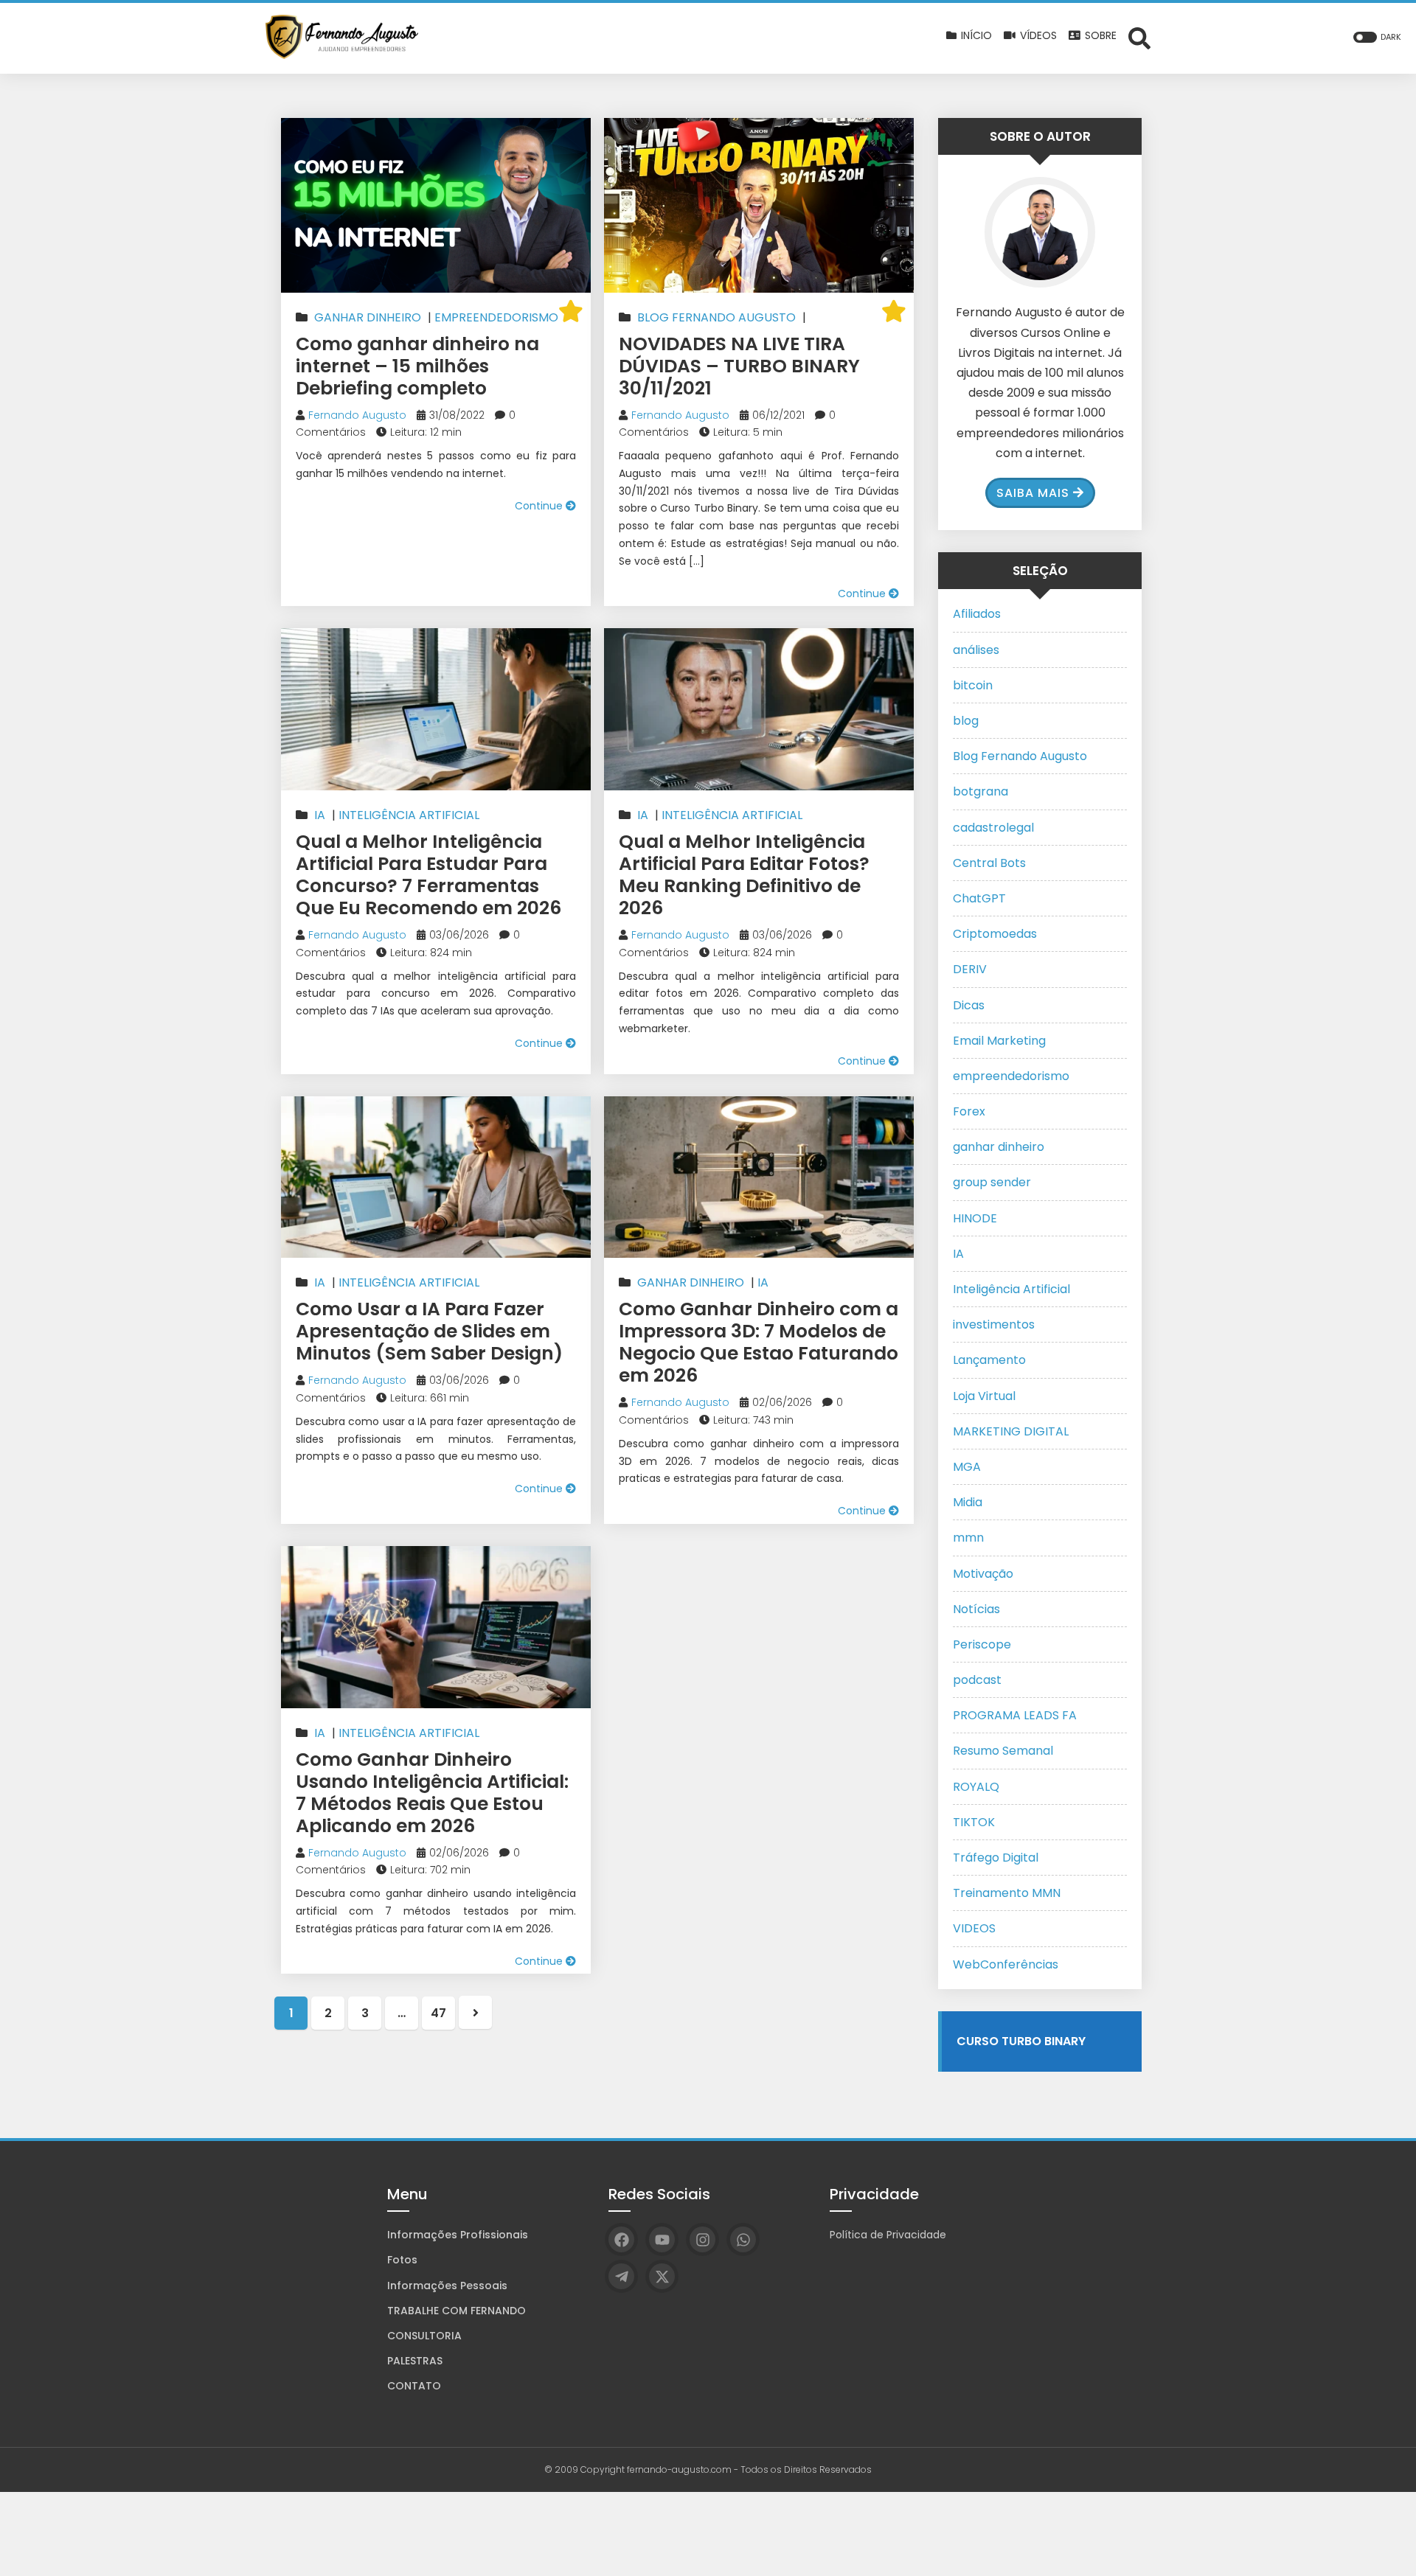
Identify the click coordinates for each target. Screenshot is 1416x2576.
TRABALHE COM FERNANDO (457, 2311)
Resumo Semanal (1003, 1751)
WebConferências (1006, 1964)
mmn (968, 1538)
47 (438, 2013)
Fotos (402, 2260)
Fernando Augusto (357, 415)
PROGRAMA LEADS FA (1015, 1715)
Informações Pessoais (447, 2286)
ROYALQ (976, 1787)
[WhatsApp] (743, 2239)
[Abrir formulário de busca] (1139, 37)
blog (966, 721)
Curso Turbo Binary (1021, 2041)
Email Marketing (999, 1041)
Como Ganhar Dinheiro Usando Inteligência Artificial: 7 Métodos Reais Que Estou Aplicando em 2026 (432, 1793)
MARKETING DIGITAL (1011, 1431)
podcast (977, 1680)
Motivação (983, 1574)
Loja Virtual (984, 1396)
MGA (967, 1467)
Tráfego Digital (996, 1858)
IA (320, 815)
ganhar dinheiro (368, 317)
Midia (968, 1502)
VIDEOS (974, 1928)
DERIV (970, 969)
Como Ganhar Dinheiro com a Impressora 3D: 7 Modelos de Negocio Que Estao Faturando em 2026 (759, 1342)
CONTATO (414, 2386)
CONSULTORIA (424, 2336)
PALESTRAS (415, 2361)
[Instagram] (702, 2239)
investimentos (994, 1324)
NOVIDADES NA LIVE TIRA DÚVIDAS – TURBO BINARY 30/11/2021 (739, 366)
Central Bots (989, 863)
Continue (540, 506)
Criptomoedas (995, 934)
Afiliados (977, 614)
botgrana (981, 791)
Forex (969, 1111)
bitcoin (973, 685)
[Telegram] (621, 2276)
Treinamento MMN (1007, 1893)
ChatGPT (979, 898)
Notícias (976, 1609)
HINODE (975, 1218)
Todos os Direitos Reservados (806, 2469)
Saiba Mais (1033, 493)
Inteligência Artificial (409, 815)
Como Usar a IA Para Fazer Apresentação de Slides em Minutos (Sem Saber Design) (429, 1331)
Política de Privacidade (888, 2235)
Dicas (969, 1005)
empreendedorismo (496, 317)
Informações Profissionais (458, 2235)
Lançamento (989, 1360)
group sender (992, 1182)
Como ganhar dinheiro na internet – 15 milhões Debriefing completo (417, 366)
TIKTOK (974, 1822)
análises (976, 650)
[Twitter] (662, 2276)
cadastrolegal (993, 828)
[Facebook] (621, 2239)
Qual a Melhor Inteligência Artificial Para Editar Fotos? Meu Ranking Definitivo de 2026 (744, 875)
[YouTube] (662, 2239)
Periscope (982, 1644)
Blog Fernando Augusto (716, 317)
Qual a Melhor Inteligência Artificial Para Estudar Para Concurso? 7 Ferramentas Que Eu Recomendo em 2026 (428, 875)
